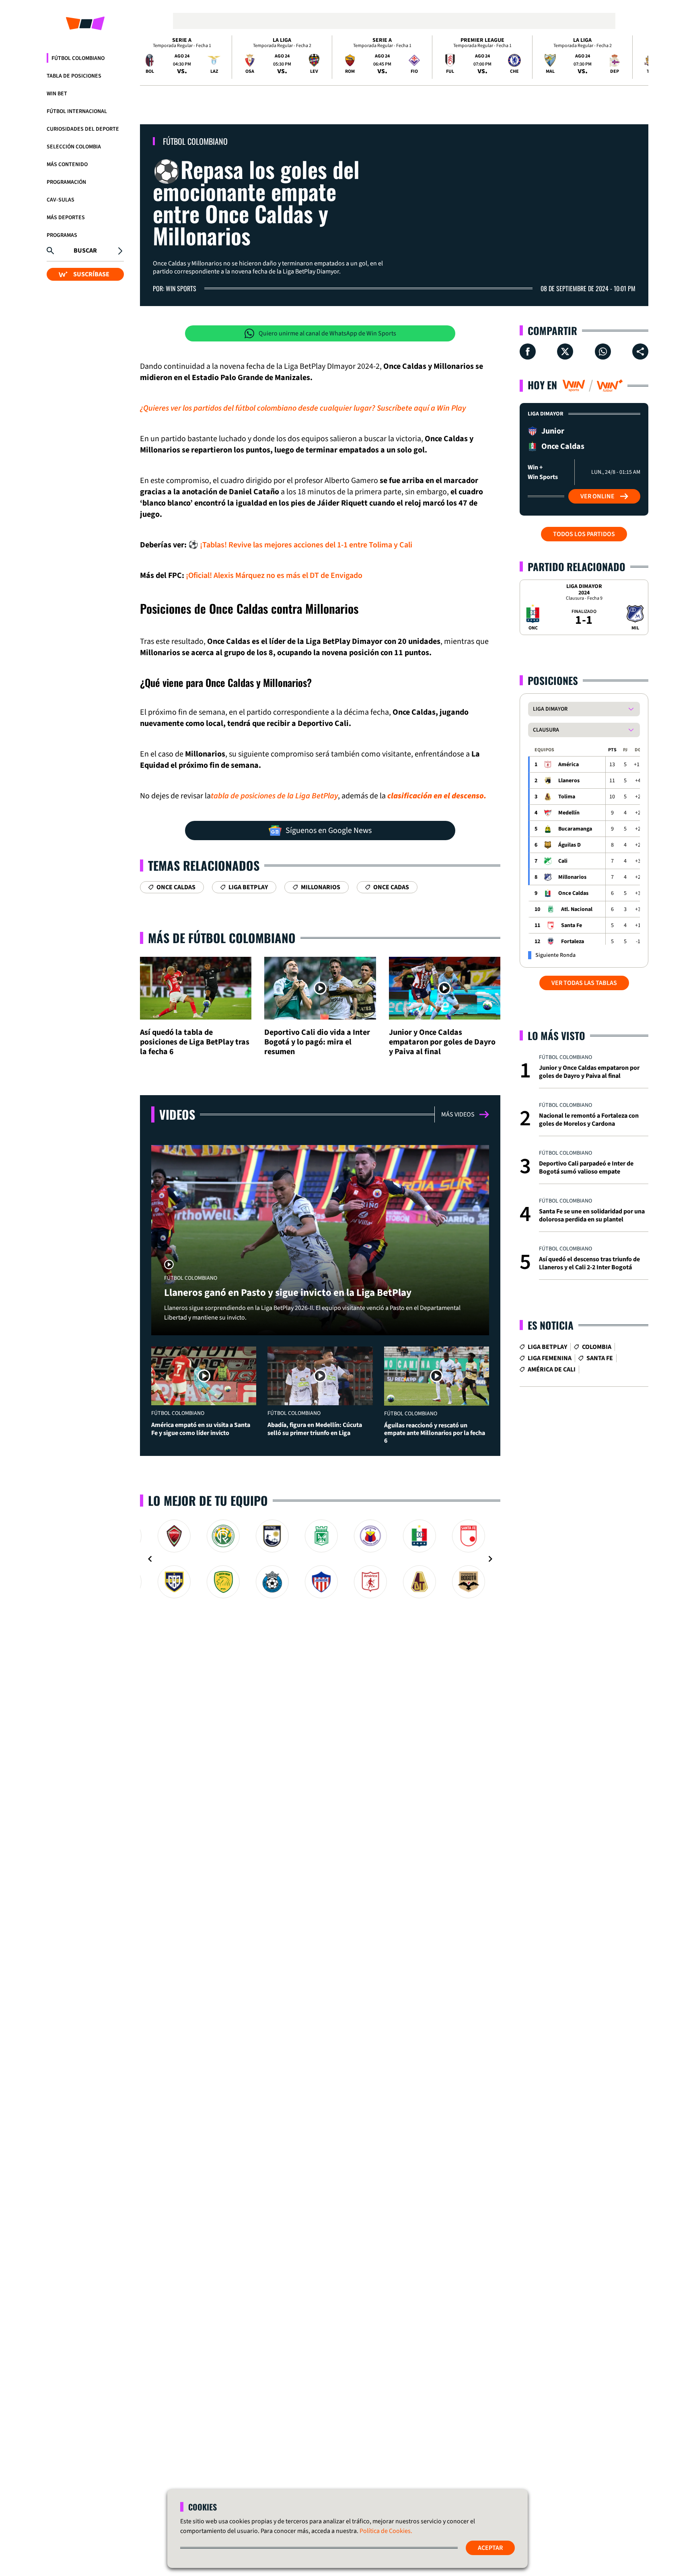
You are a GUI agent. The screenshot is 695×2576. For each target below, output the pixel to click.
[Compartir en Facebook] (528, 352)
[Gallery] (320, 1559)
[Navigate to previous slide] (150, 1559)
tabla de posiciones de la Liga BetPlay (274, 796)
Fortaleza (573, 942)
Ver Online (597, 496)
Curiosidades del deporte (83, 129)
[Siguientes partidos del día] (639, 57)
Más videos (458, 1114)
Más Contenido (67, 164)
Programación (66, 182)
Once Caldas (573, 893)
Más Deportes (66, 218)
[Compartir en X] (565, 352)
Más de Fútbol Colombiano (222, 938)
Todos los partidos (584, 534)
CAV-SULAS (61, 200)
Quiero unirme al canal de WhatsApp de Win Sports (327, 333)
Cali (563, 861)
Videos (177, 1114)
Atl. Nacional (577, 909)
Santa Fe (572, 925)
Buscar (85, 251)
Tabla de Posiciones (74, 76)
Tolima (567, 797)
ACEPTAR (490, 2548)
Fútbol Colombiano (78, 58)
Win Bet (57, 94)
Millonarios (572, 877)
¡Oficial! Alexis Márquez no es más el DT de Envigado (274, 576)
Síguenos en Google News (329, 831)
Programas (62, 235)
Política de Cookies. (386, 2531)
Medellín (569, 813)
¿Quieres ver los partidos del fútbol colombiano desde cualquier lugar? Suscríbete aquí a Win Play (303, 408)
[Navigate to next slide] (490, 1559)
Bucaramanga (575, 829)
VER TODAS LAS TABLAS (584, 983)
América (569, 765)
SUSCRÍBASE (91, 274)
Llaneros (569, 781)
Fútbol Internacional (77, 111)
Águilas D (570, 845)
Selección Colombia (74, 147)
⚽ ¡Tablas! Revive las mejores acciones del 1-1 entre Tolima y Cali (300, 545)
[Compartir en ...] (640, 352)
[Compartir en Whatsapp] (603, 352)
